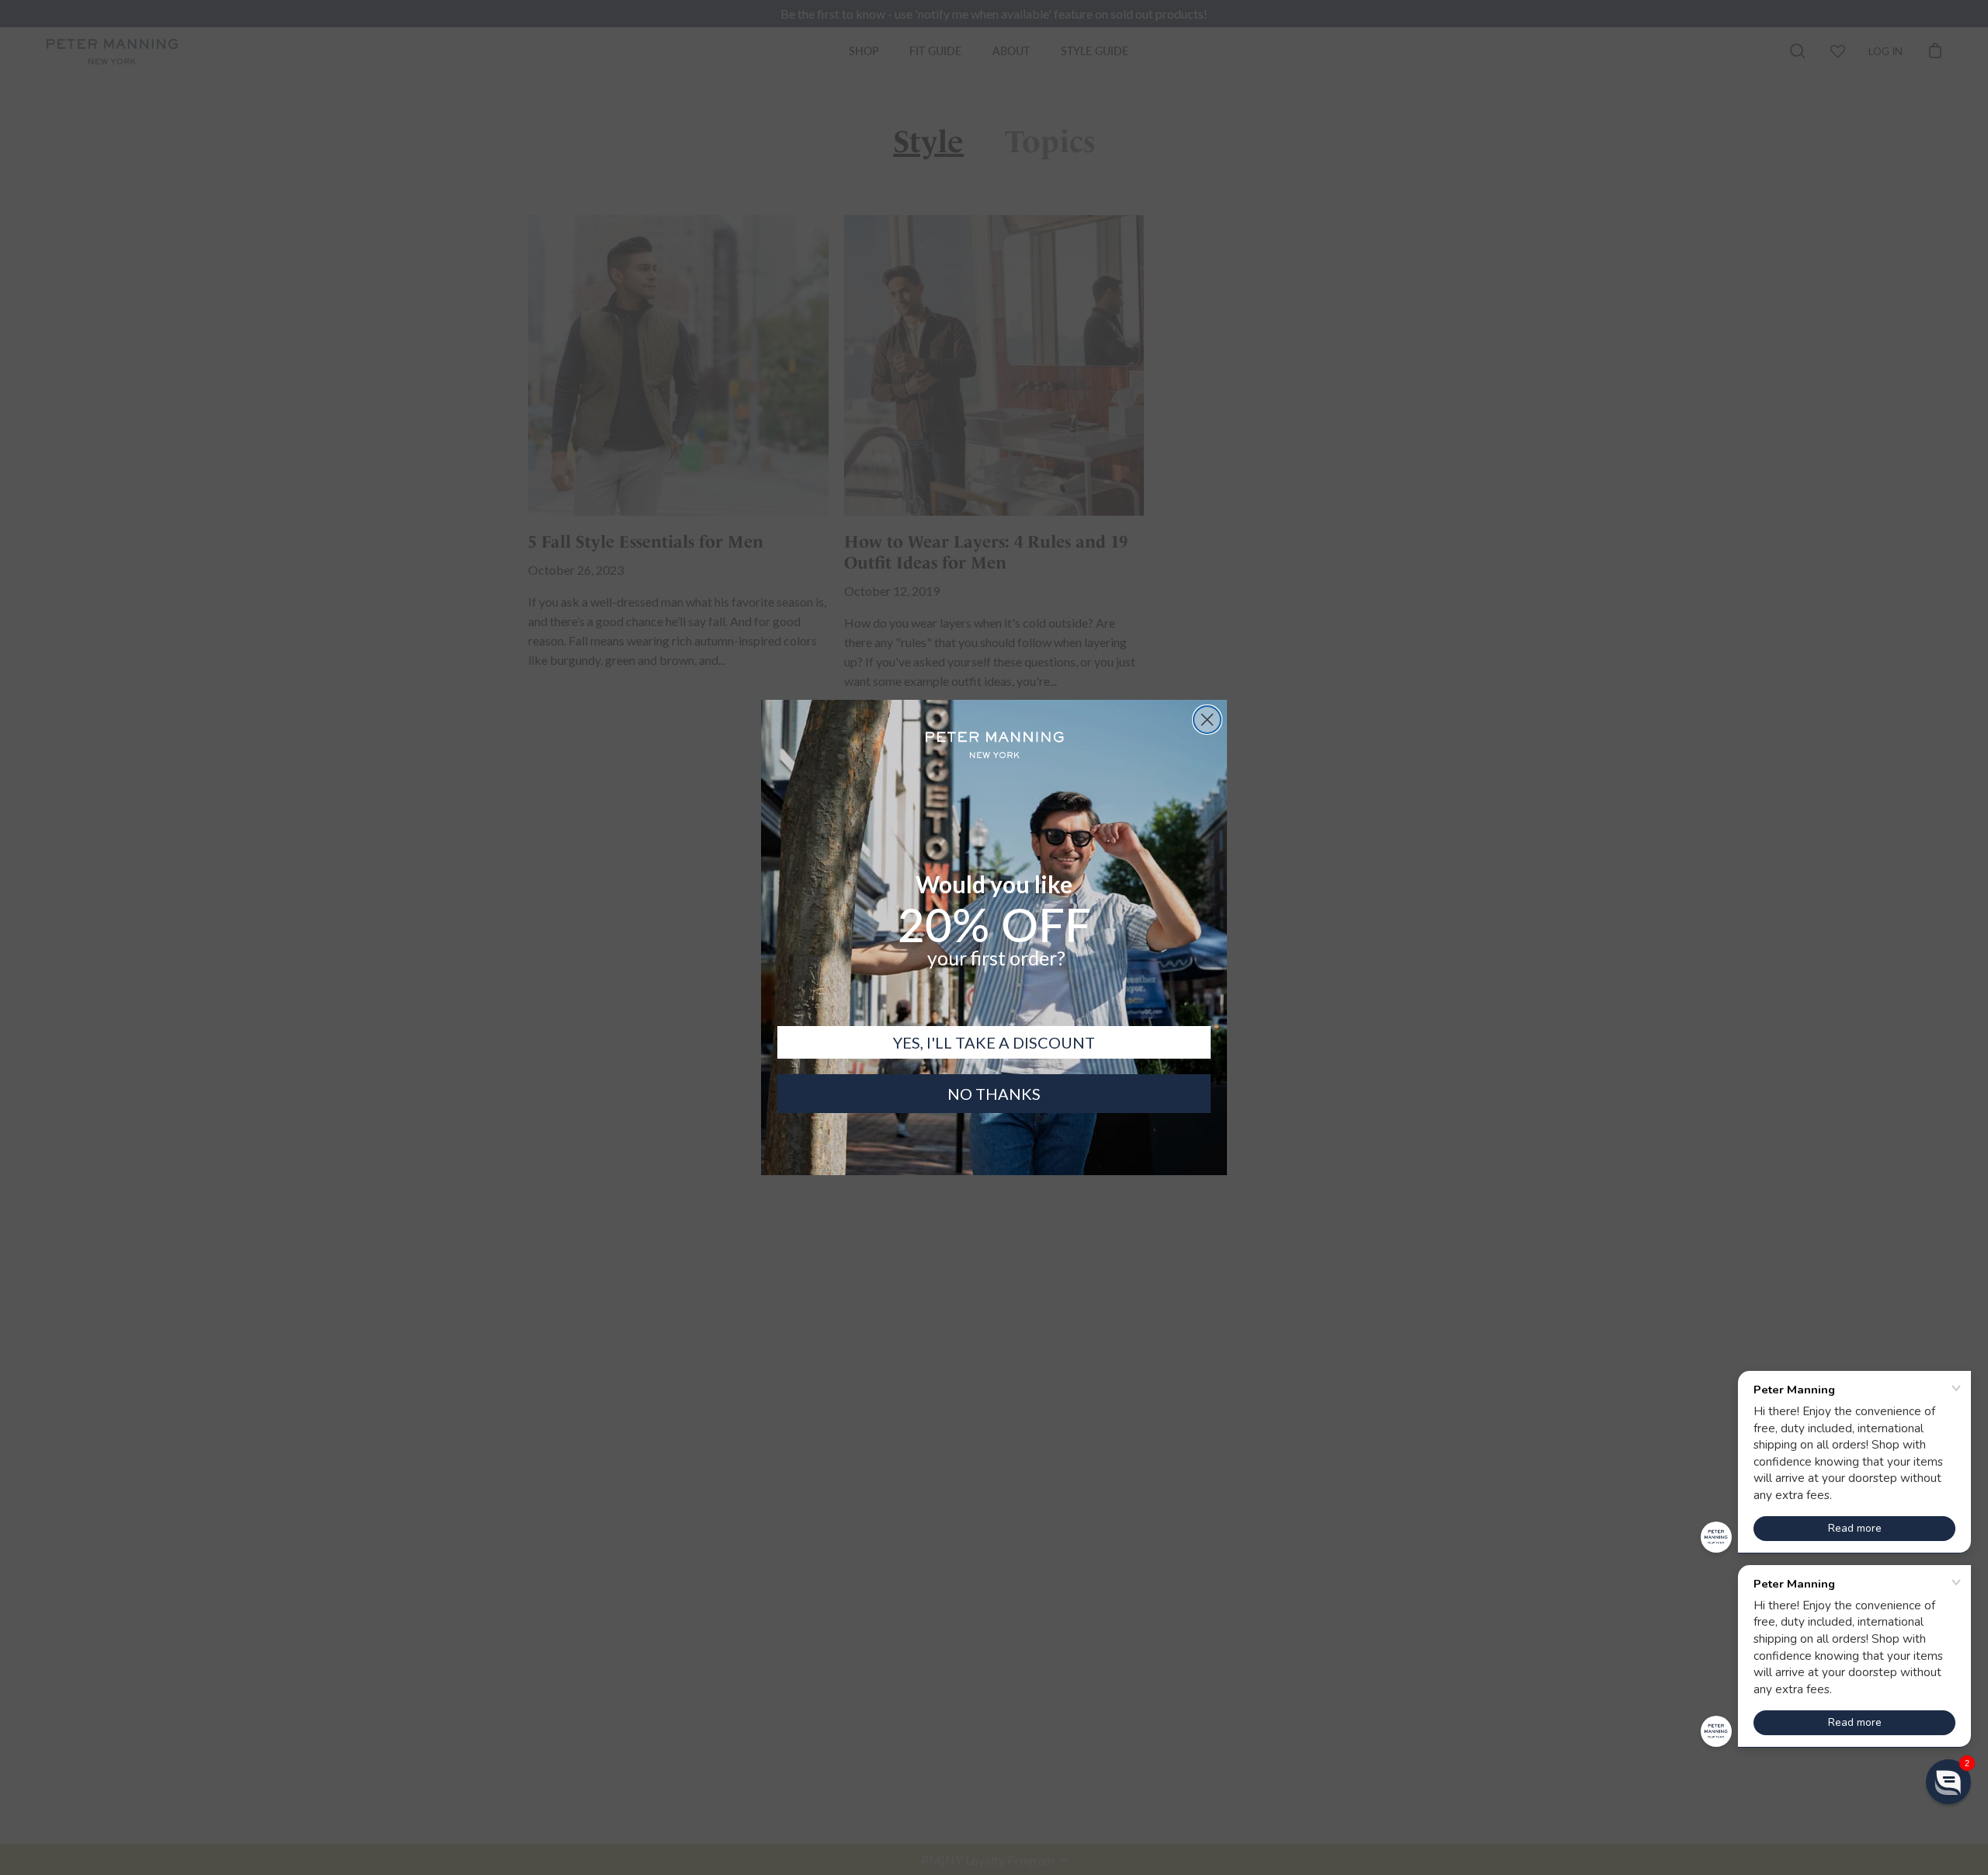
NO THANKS (994, 1094)
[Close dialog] (1207, 720)
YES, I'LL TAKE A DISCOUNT (994, 1042)
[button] (1948, 1782)
